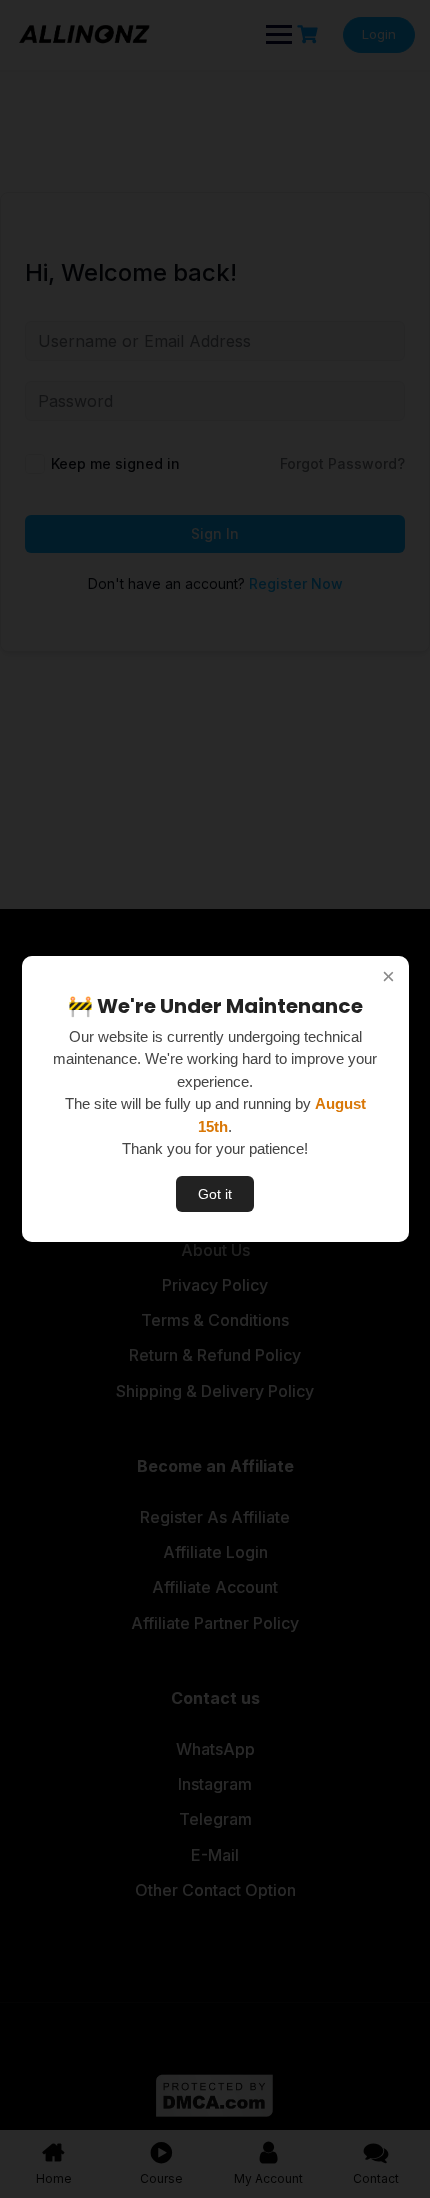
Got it (215, 1194)
